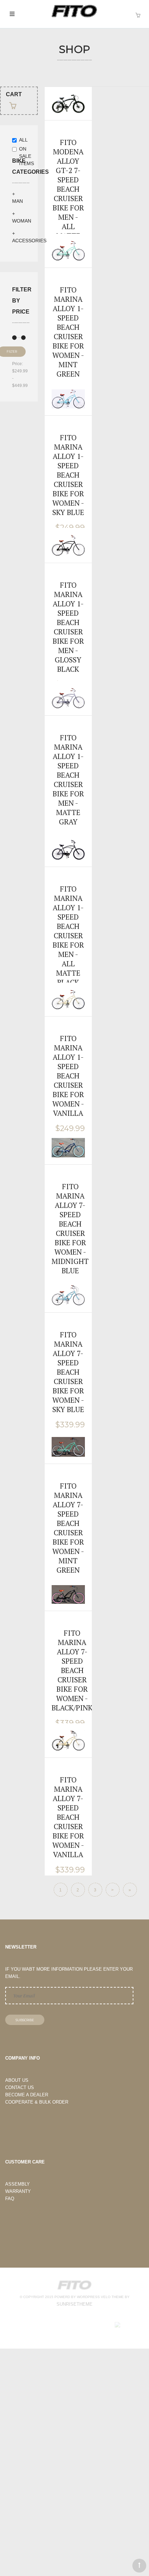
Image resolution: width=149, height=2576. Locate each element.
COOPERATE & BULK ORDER (37, 2102)
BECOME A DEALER (27, 2095)
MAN (17, 201)
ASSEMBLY (17, 2184)
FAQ (10, 2199)
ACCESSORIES (29, 241)
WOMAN (22, 221)
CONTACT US (20, 2087)
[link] (68, 182)
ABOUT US (17, 2080)
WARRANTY (18, 2191)
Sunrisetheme (74, 2304)
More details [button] (68, 163)
